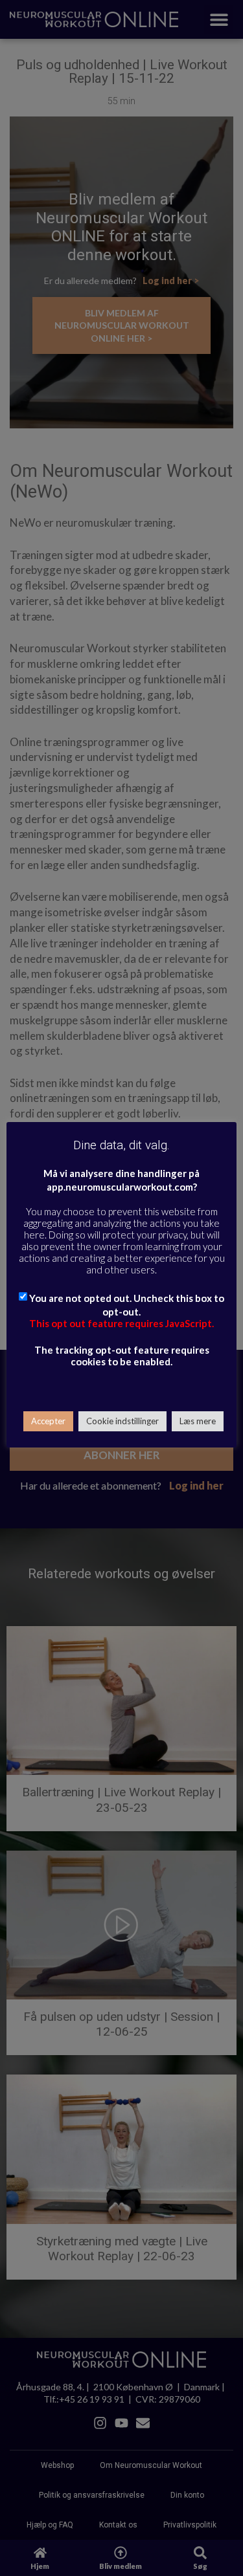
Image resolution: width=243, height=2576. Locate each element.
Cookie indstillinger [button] (122, 1421)
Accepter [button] (48, 1421)
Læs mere (198, 1421)
